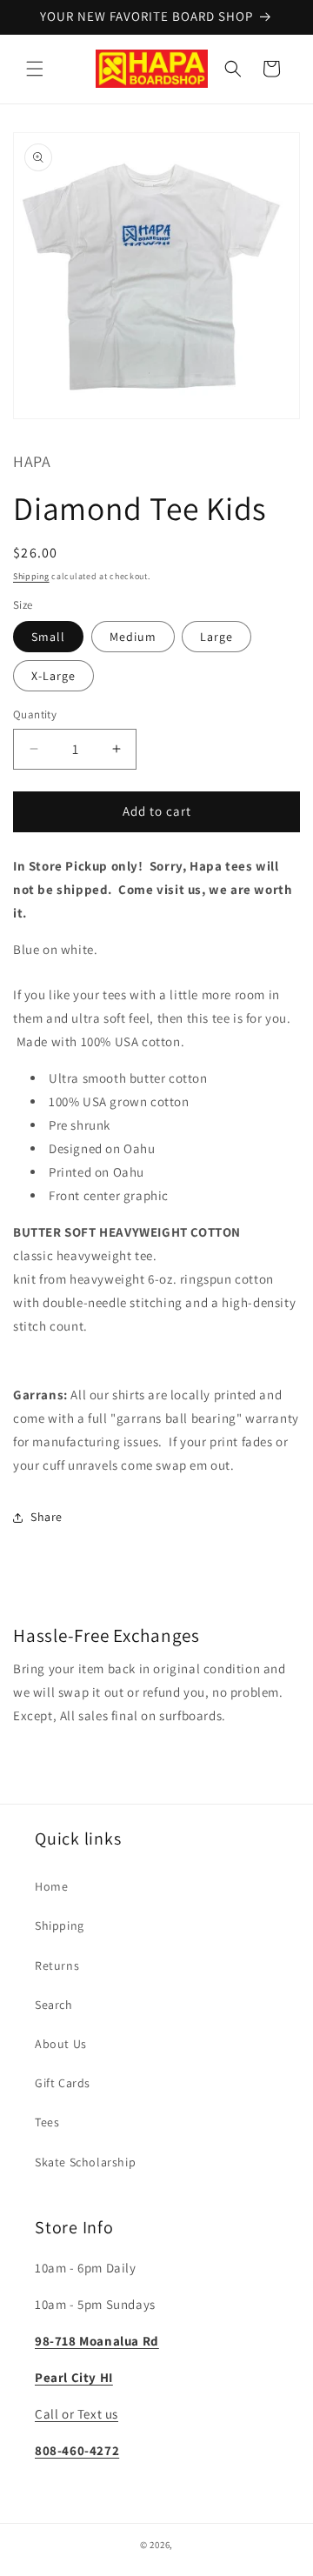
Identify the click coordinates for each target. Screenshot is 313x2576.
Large (216, 637)
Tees (47, 2122)
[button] (35, 69)
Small (48, 637)
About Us (61, 2044)
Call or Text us (77, 2414)
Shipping (31, 576)
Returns (57, 1965)
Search (54, 2005)
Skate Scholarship (85, 2162)
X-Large (53, 676)
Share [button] (47, 1517)
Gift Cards (63, 2083)
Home (51, 1886)
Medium (133, 637)
